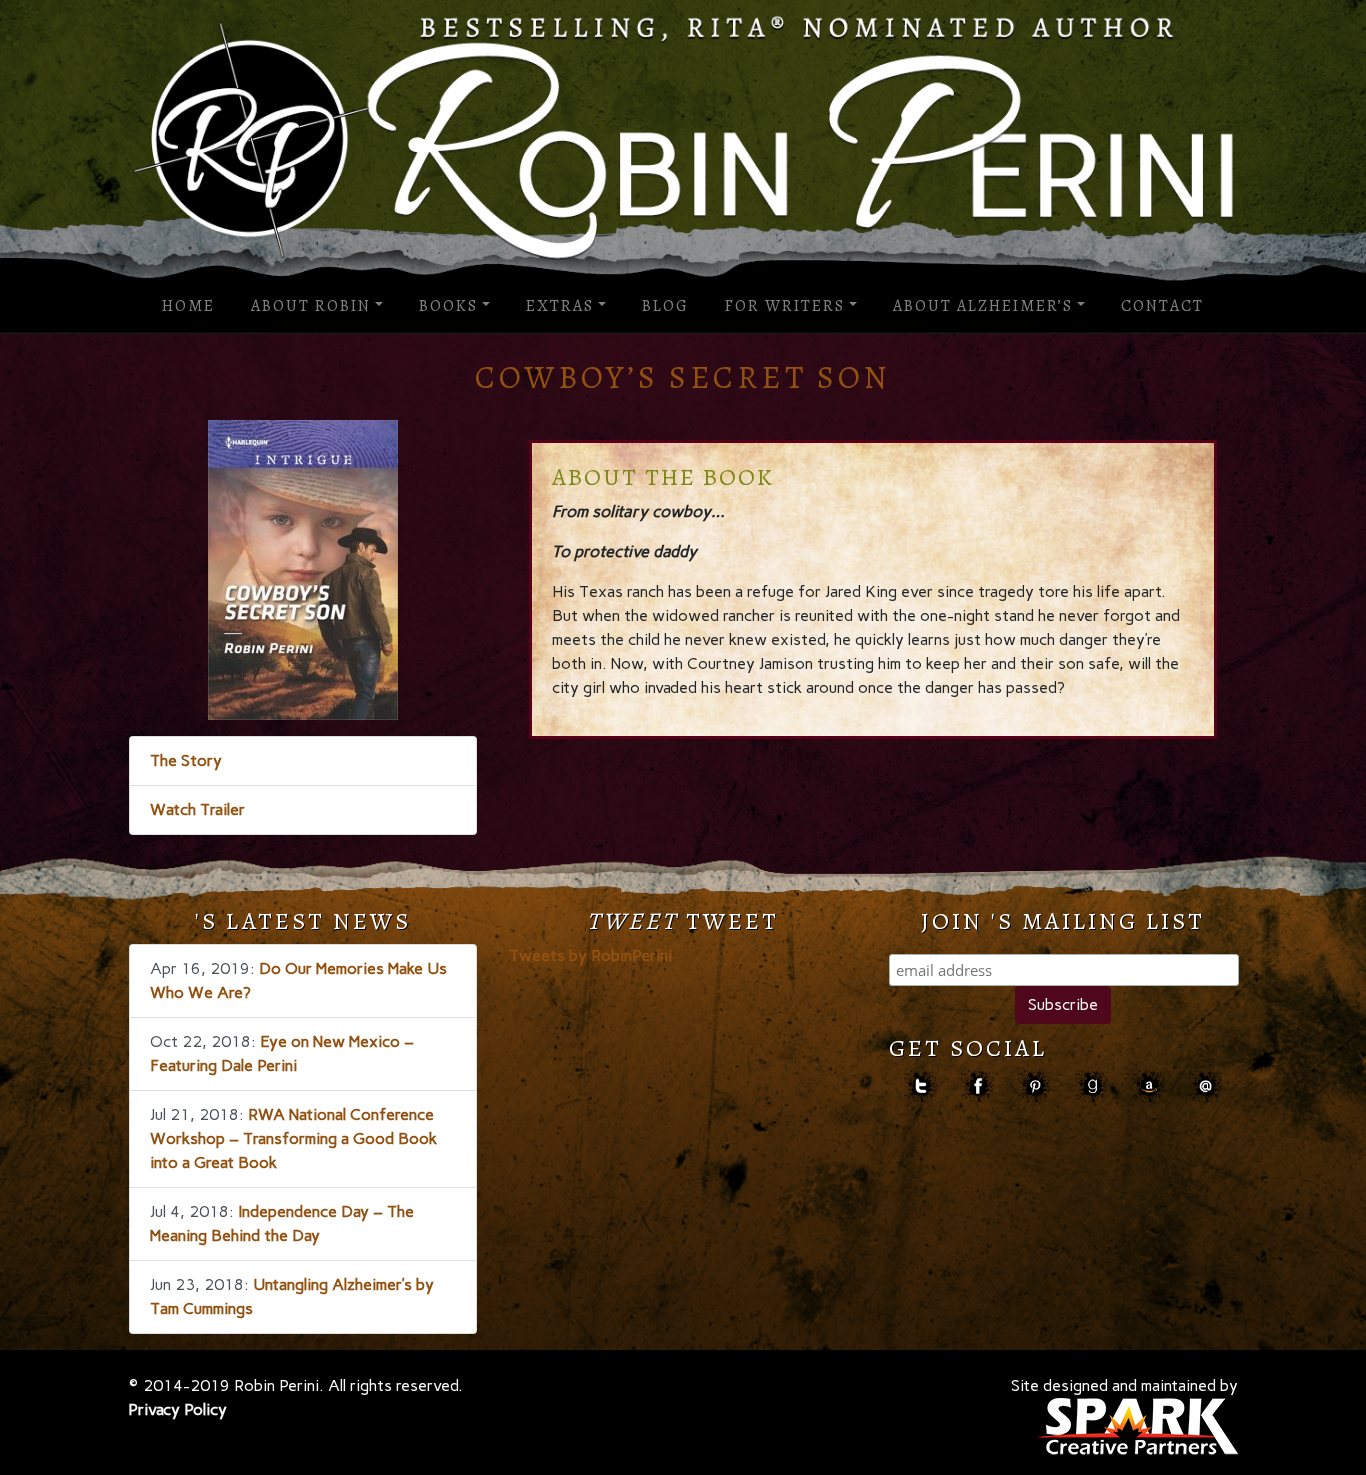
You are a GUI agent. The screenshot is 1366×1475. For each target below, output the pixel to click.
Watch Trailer (197, 809)
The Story (186, 760)
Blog (665, 306)
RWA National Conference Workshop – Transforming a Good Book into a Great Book (293, 1138)
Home (188, 306)
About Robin (311, 306)
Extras (560, 306)
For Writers (785, 306)
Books (448, 306)
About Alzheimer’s (983, 306)
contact (1205, 1086)
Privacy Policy (177, 1409)
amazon (1148, 1086)
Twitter (920, 1086)
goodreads (1091, 1086)
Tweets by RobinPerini (590, 955)
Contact (1162, 306)
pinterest (1034, 1086)
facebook (977, 1086)
